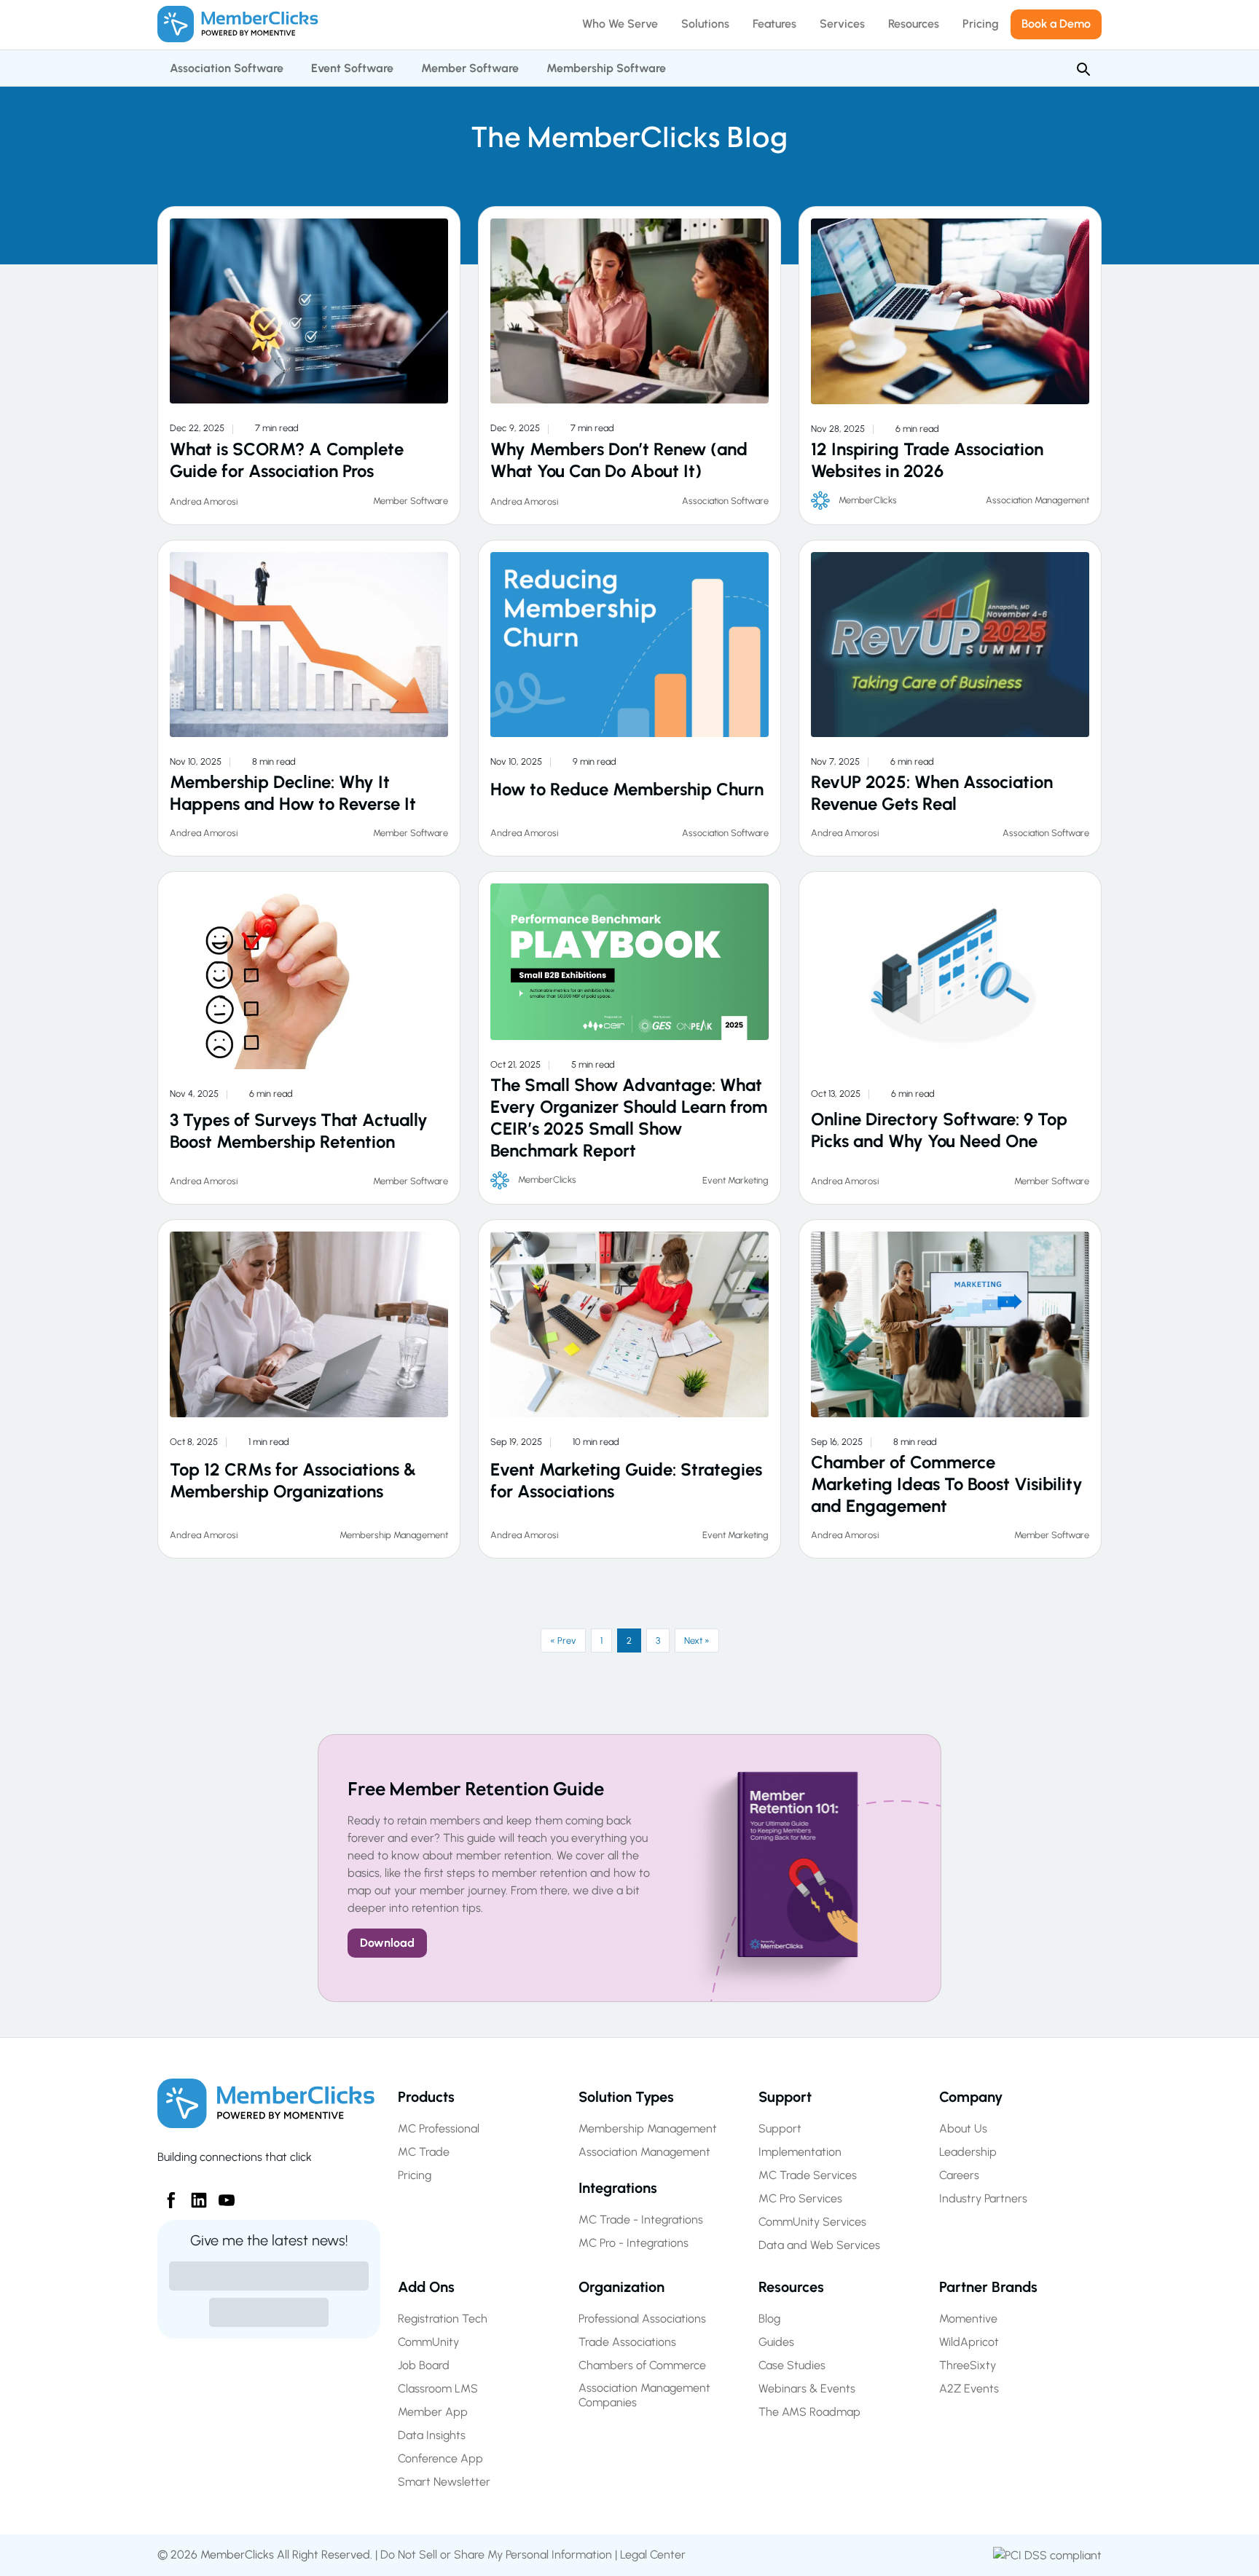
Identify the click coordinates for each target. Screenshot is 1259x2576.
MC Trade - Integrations (641, 2219)
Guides (776, 2342)
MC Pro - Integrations (634, 2243)
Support (785, 2097)
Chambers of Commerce (642, 2365)
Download (387, 1943)
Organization (621, 2287)
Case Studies (792, 2365)
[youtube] (221, 2194)
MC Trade (424, 2152)
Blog (769, 2319)
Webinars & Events (807, 2388)
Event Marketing (736, 1180)
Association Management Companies (644, 2395)
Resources (791, 2287)
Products (426, 2097)
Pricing (415, 2175)
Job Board (424, 2365)
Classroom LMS (438, 2388)
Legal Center (653, 2555)
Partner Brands (988, 2287)
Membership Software (606, 68)
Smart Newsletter (444, 2482)
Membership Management (394, 1535)
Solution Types (626, 2097)
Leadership (968, 2152)
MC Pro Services (800, 2198)
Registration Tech (443, 2319)
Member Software (470, 68)
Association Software (227, 68)
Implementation (800, 2152)
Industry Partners (983, 2198)
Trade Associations (627, 2342)
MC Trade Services (808, 2175)
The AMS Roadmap (809, 2412)
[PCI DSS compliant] (1047, 2555)
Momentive (968, 2319)
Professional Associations (642, 2319)
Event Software (352, 68)
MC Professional (439, 2128)
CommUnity (428, 2342)
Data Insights (432, 2435)
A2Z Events (969, 2388)
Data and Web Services (819, 2245)
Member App (433, 2412)
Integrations (618, 2188)
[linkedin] (193, 2194)
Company (971, 2097)
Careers (959, 2175)
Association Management (1038, 500)
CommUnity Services (812, 2222)
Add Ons (426, 2287)
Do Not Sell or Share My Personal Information (496, 2555)
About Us (963, 2128)
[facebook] (165, 2194)
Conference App (440, 2458)
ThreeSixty (968, 2365)
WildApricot (969, 2342)
